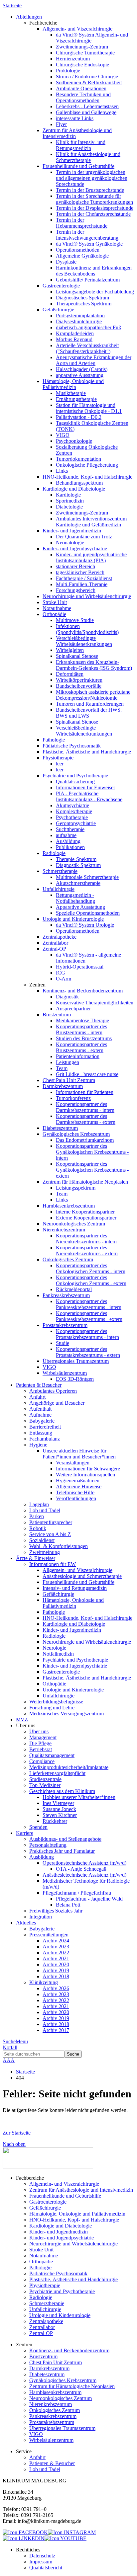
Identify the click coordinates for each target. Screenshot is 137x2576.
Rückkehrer (55, 1821)
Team (62, 1068)
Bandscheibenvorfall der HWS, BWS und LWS (89, 713)
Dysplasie (66, 262)
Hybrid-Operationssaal (80, 967)
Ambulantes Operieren (53, 1391)
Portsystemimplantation (80, 315)
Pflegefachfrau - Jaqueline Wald (89, 1899)
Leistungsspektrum (76, 1188)
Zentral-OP (54, 949)
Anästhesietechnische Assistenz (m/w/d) (84, 1875)
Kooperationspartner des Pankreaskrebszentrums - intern (89, 1304)
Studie (63, 1343)
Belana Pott (68, 1905)
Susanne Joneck (59, 1809)
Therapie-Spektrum (76, 859)
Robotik (38, 1528)
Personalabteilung (48, 1845)
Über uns (39, 1731)
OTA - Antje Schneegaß (81, 1869)
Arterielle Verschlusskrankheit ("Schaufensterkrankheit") (87, 348)
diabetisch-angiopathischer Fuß (88, 327)
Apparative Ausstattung (80, 907)
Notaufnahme (57, 608)
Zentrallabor (55, 943)
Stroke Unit (55, 602)
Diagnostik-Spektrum (78, 865)
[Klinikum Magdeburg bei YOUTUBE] (66, 2538)
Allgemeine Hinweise (79, 1486)
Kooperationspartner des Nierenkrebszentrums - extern (87, 1250)
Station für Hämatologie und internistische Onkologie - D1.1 (89, 408)
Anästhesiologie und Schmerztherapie (82, 1576)
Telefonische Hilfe (75, 1492)
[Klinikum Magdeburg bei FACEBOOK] (25, 2532)
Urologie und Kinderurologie (73, 919)
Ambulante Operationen (81, 88)
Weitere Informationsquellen (85, 1475)
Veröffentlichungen (76, 1498)
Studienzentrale (45, 1779)
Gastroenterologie (61, 286)
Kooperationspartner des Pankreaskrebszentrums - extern (89, 1316)
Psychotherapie (72, 817)
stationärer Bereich (75, 566)
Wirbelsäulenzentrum (65, 1373)
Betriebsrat (41, 1749)
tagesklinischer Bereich (80, 572)
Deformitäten (70, 674)
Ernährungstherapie (76, 399)
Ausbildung (68, 841)
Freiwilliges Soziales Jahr (56, 1911)
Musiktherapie (71, 393)
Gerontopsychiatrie (76, 823)
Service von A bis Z (50, 1534)
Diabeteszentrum (60, 1128)
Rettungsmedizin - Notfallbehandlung (75, 898)
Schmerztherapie (60, 871)
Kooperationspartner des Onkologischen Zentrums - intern (91, 1268)
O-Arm (64, 979)
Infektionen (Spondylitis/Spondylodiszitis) (87, 629)
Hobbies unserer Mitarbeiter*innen (79, 1797)
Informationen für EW (53, 1564)
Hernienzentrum (73, 59)
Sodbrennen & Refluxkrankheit (89, 82)
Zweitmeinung (45, 1552)
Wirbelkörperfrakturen (79, 680)
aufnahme (66, 835)
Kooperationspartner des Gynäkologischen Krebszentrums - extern (92, 1170)
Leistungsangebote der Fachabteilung (95, 292)
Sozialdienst (42, 1540)
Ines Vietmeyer (58, 1803)
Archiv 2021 (56, 1958)
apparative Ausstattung (80, 375)
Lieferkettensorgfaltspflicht (57, 1773)
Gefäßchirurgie (58, 310)
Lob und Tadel (45, 1510)
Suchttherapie (70, 829)
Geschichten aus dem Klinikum (62, 1791)
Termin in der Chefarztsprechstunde (93, 214)
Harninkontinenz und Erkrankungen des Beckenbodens (94, 271)
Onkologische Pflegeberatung (87, 465)
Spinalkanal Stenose (77, 656)
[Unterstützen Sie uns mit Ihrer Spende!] (48, 2167)
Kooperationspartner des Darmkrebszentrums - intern (85, 1107)
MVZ (22, 1719)
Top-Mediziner (45, 1785)
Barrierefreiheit (45, 1427)
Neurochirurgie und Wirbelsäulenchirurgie (87, 596)
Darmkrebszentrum (63, 1086)
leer (60, 764)
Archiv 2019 (56, 1970)
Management (43, 1737)
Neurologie (54, 1648)
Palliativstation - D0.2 (79, 417)
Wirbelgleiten (70, 650)
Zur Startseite (17, 2133)
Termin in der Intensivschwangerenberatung (87, 235)
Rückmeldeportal (74, 1289)
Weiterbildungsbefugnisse (56, 1702)
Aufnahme (40, 1415)
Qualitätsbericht (46, 2568)
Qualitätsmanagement (52, 1755)
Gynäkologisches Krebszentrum (76, 1134)
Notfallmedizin (58, 1654)
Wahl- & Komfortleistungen (59, 1546)
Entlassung (41, 1433)
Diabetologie (69, 507)
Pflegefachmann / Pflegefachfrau (77, 1893)
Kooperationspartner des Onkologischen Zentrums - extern (91, 1280)
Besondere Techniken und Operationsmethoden (83, 97)
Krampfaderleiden (75, 333)
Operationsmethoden (78, 250)
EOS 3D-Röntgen (75, 1379)
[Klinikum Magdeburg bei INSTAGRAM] (72, 2532)
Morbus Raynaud (74, 339)
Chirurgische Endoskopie (82, 65)
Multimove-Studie (75, 620)
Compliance (42, 1761)
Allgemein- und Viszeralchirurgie (77, 29)
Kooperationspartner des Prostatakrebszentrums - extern (88, 1352)
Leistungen (68, 1062)
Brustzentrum (57, 1015)
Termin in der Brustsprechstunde (90, 190)
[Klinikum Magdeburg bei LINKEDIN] (24, 2538)
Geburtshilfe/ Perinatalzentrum (88, 280)
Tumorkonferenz (73, 1098)
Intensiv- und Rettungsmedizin (75, 1588)
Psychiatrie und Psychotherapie (75, 776)
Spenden (38, 1827)
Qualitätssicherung (75, 781)
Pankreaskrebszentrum (66, 1295)
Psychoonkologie (74, 441)
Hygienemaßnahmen (78, 1481)
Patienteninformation (78, 1056)
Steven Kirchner (60, 1815)
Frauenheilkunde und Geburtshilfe (78, 166)
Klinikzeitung (44, 1982)
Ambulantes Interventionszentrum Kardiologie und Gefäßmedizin (91, 522)
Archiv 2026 (56, 1988)
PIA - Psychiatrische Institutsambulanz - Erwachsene (89, 796)
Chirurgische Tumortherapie (85, 53)
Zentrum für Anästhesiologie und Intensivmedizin (81, 2190)
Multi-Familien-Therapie (82, 584)
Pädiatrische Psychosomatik (72, 746)
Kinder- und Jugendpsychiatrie (75, 548)
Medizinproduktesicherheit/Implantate (69, 1767)
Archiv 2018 (56, 1976)
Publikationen (70, 847)
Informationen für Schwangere (88, 1469)
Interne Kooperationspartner (85, 1212)
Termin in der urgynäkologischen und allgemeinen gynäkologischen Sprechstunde (92, 178)
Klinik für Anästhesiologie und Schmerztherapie (88, 157)
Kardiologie (68, 495)
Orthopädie (54, 614)
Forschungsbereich (76, 590)
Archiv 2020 (56, 1964)
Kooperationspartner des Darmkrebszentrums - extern (86, 1119)
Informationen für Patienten (85, 1092)
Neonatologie (70, 543)
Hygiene (38, 1445)
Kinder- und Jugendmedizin (72, 531)
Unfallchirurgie (59, 889)
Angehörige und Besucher (57, 1403)
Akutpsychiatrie (72, 805)
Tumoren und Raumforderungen (90, 704)
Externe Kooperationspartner (86, 1218)
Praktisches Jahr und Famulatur (62, 1851)
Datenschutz (42, 2556)
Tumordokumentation (78, 459)
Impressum (41, 2562)
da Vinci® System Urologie (85, 925)
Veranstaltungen (73, 1463)
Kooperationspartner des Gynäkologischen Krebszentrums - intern (92, 1152)
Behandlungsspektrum (79, 483)
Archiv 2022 (56, 1952)
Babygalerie (42, 1421)
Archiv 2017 (56, 2030)
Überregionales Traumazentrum (76, 1361)
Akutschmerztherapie (78, 883)
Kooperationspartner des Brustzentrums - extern (81, 1047)
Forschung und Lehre (52, 1708)
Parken (37, 1516)
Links (62, 471)
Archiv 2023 (56, 1947)
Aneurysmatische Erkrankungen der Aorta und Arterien (94, 360)
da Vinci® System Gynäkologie (89, 244)
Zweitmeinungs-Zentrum (82, 47)
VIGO (63, 435)
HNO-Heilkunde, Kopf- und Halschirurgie (87, 477)
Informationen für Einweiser (85, 787)
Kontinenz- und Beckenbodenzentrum (83, 991)
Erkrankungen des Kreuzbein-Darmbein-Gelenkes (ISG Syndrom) (94, 665)
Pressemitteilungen (49, 1935)
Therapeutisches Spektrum (84, 304)
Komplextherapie (74, 811)
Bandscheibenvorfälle (79, 686)
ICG (61, 973)
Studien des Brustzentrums (84, 1038)
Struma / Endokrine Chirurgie (87, 77)
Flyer (61, 124)
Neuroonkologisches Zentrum (74, 1224)
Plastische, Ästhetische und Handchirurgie (87, 752)
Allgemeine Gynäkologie (82, 256)
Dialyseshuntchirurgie (79, 321)
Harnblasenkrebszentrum (69, 1206)
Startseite (12, 5)
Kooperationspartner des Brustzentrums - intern (81, 1029)
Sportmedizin (70, 501)
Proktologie (68, 71)
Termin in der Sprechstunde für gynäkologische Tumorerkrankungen (94, 199)
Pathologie (54, 740)
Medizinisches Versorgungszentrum (67, 1714)
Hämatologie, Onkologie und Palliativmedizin (73, 384)
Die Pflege (40, 1743)
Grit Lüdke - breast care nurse (87, 1074)
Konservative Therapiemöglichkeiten (95, 1003)
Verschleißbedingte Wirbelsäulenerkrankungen (84, 641)
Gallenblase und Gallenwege (86, 112)
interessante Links (75, 118)
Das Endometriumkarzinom (85, 1140)
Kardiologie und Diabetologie (74, 489)
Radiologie (54, 853)
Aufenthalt (40, 1409)
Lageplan (39, 1504)
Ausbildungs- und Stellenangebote (65, 1839)
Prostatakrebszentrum (65, 1325)
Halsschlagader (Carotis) (82, 369)
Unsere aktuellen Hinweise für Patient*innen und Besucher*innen (79, 1454)
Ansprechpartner (73, 1009)
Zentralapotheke (60, 937)
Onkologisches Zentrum (68, 1259)
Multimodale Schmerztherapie (87, 877)
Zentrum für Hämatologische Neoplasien (85, 1182)
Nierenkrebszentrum (64, 1230)
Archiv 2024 (56, 1941)
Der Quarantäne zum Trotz (84, 537)
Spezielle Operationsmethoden (88, 913)
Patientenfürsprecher (51, 1522)
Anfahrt (37, 1397)
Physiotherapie (58, 758)
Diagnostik (67, 997)
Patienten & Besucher (52, 2463)
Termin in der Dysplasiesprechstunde (95, 208)
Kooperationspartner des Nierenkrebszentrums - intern (86, 1239)
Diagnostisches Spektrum (82, 298)
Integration (41, 1917)
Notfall (10, 2047)
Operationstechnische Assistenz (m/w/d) (84, 1863)
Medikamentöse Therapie (82, 1020)
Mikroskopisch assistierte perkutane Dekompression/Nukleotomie (93, 695)
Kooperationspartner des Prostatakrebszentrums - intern (87, 1334)
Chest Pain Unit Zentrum (69, 1080)
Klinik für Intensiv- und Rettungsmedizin (81, 145)
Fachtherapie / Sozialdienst (84, 578)
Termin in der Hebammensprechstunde (82, 223)
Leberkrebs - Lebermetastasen (87, 106)
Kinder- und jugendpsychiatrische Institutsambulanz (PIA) (91, 557)
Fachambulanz (45, 1439)
